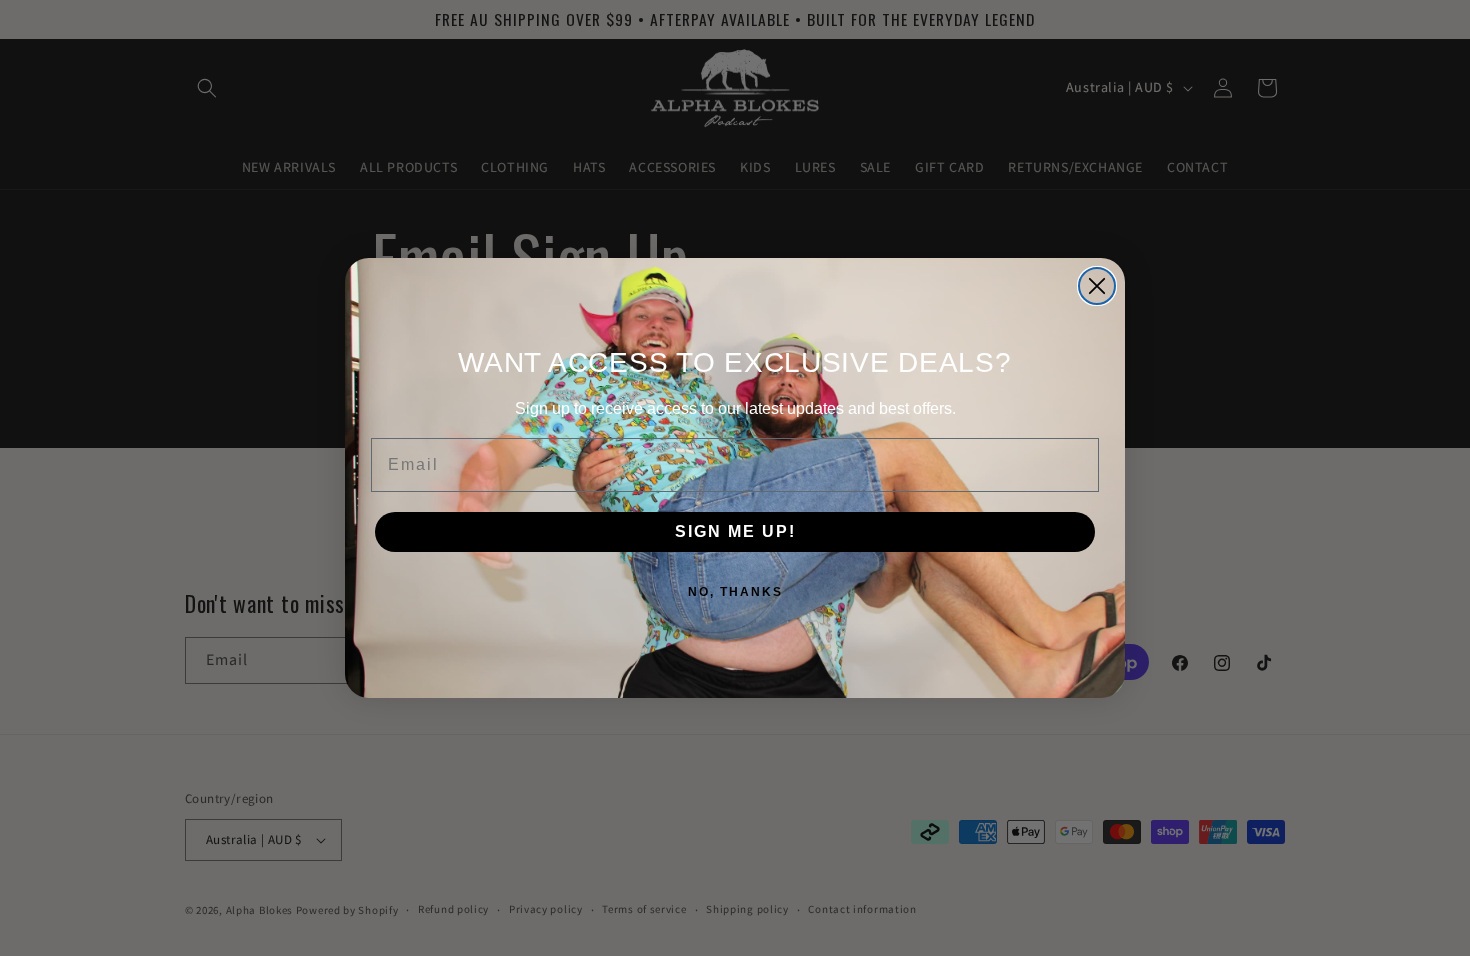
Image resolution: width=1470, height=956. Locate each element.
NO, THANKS (735, 592)
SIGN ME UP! (735, 531)
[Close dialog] (1097, 286)
